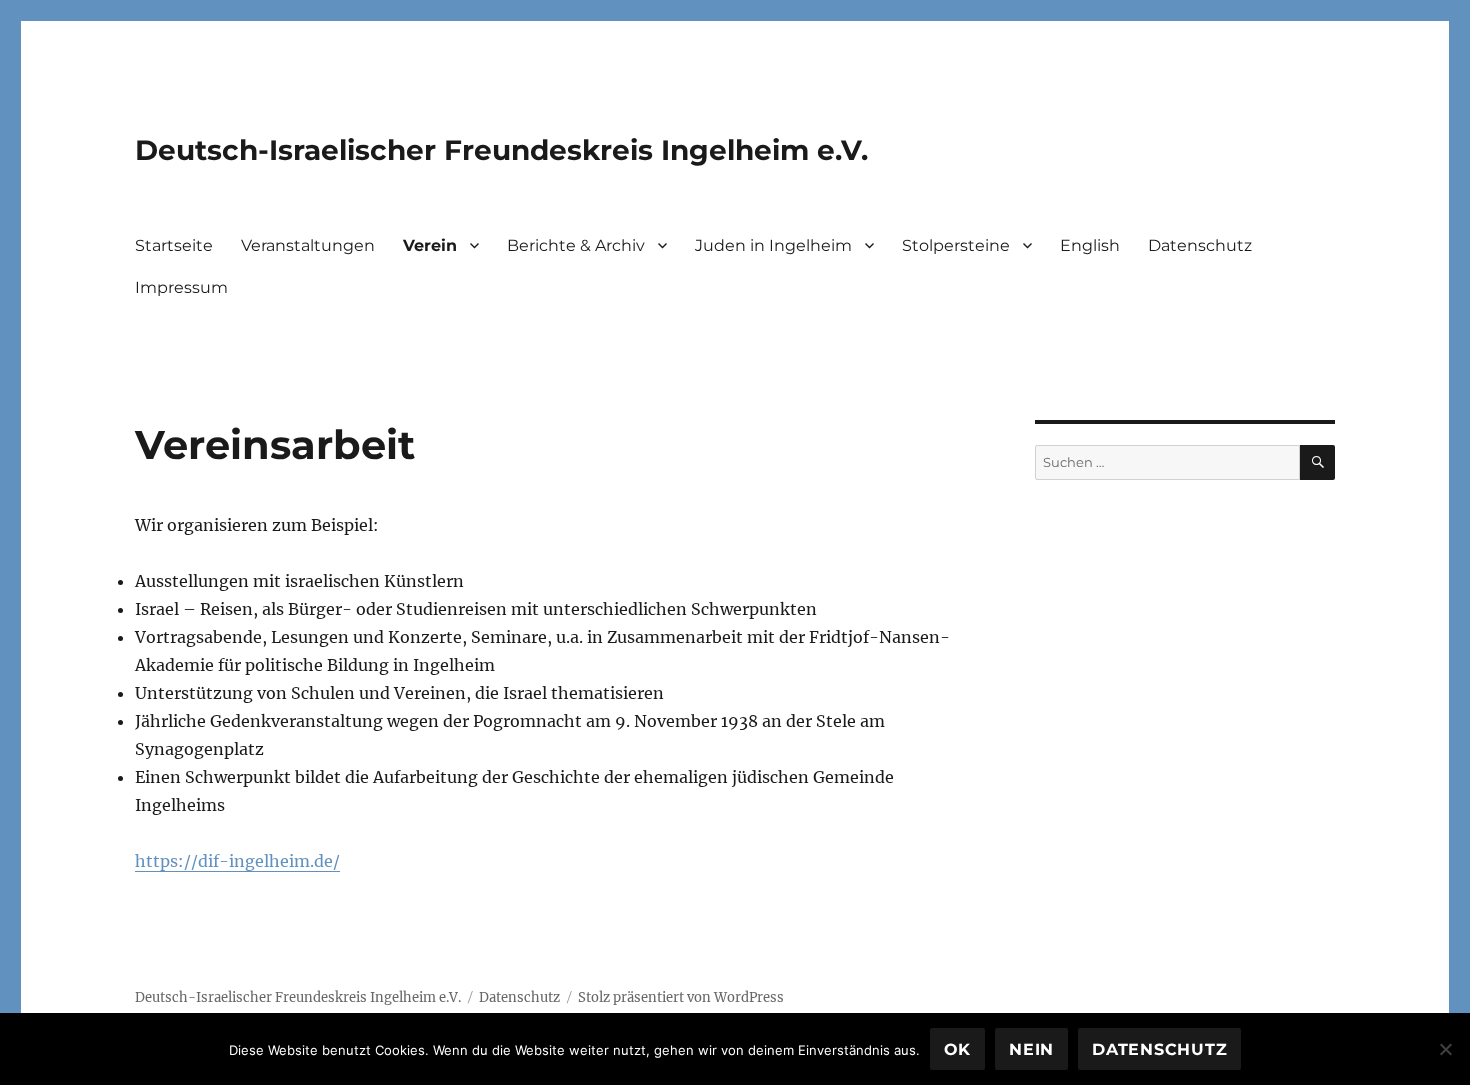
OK (958, 1049)
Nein (1031, 1049)
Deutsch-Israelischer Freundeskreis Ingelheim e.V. (501, 150)
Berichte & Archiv (576, 245)
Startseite (174, 245)
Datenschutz (1200, 245)
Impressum (181, 287)
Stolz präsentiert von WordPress (681, 997)
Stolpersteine (956, 245)
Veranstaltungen (308, 245)
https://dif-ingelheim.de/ (237, 861)
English (1090, 245)
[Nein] (1445, 1049)
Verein (430, 245)
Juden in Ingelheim (773, 245)
